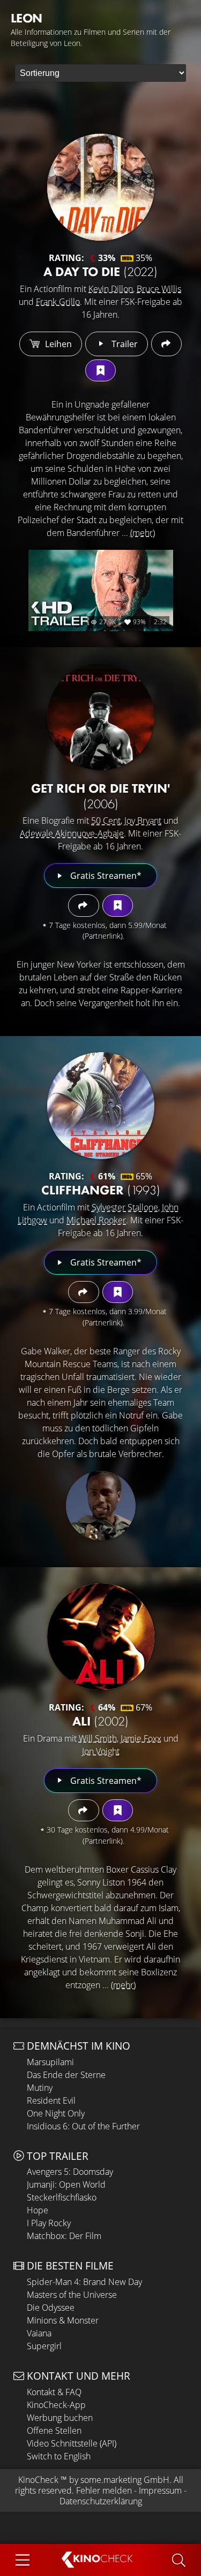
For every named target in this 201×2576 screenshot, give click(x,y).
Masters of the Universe (72, 2295)
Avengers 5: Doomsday (70, 2172)
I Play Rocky (49, 2223)
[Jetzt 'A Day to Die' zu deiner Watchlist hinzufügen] (100, 370)
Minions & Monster (63, 2320)
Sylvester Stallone (125, 1207)
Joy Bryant (143, 821)
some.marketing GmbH (125, 2480)
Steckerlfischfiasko (62, 2197)
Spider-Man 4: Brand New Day (84, 2282)
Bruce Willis (159, 289)
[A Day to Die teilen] (166, 344)
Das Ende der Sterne (66, 2075)
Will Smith (98, 1738)
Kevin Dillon (111, 289)
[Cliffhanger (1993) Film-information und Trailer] (101, 1106)
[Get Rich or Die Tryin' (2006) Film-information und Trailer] (101, 717)
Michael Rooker (96, 1220)
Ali (100, 1721)
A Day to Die (100, 271)
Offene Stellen (54, 2431)
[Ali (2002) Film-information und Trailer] (101, 1637)
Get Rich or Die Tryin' (100, 796)
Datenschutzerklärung (101, 2501)
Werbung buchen (60, 2418)
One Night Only (56, 2113)
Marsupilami (50, 2062)
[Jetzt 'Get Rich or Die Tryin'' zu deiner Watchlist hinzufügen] (118, 905)
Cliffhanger (101, 1190)
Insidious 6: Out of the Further (83, 2126)
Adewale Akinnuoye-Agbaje (72, 833)
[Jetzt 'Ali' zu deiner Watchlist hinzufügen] (118, 1810)
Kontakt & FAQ (54, 2392)
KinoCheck (38, 2480)
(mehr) (143, 533)
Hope (38, 2210)
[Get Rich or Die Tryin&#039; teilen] (83, 905)
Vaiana (39, 2333)
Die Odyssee (51, 2307)
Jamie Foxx (141, 1738)
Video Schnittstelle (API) (72, 2443)
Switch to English (59, 2456)
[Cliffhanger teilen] (83, 1292)
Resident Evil (51, 2100)
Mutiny (40, 2088)
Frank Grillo (58, 302)
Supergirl (44, 2346)
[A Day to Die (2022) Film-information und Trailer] (101, 187)
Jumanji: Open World (66, 2184)
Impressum (160, 2490)
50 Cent (106, 821)
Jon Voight (101, 1751)
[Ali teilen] (83, 1810)
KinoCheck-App (56, 2405)
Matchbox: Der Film (64, 2236)
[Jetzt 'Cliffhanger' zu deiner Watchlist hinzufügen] (118, 1292)
